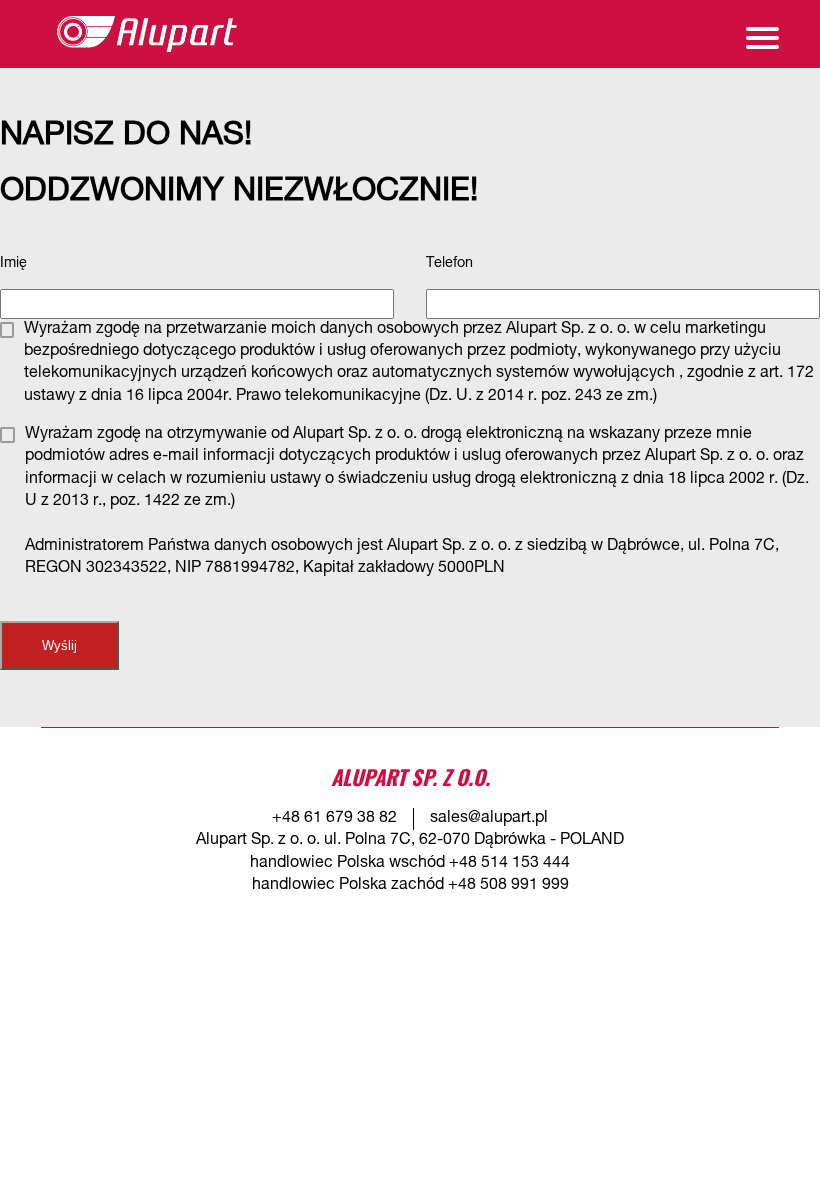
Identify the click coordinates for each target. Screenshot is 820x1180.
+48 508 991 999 (508, 886)
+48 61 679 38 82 (334, 819)
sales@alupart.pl (489, 819)
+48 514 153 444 (509, 864)
